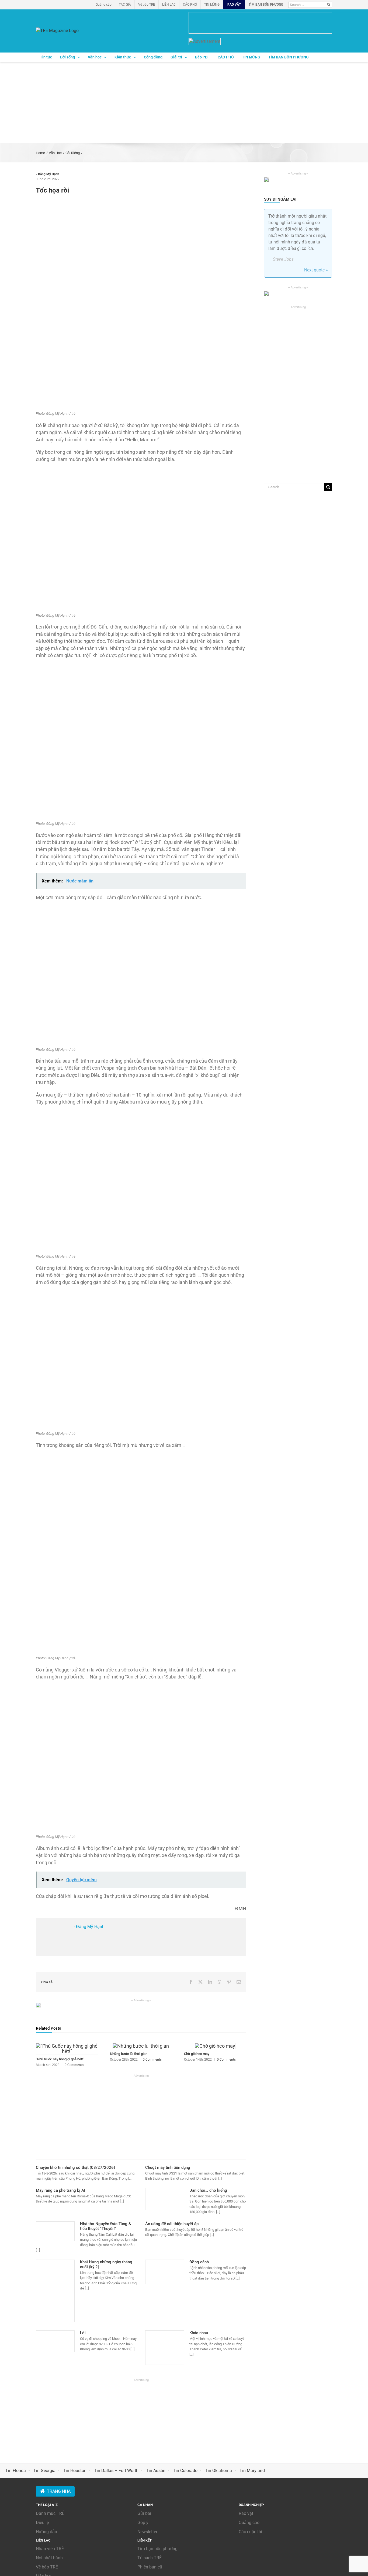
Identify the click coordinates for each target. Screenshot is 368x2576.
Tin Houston (75, 2471)
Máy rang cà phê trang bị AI (60, 2190)
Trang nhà (59, 2491)
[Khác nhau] (165, 2348)
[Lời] (55, 2341)
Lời (83, 2333)
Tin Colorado (185, 2471)
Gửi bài (144, 2513)
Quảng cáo (249, 2523)
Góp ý (143, 2523)
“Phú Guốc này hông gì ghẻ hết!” (60, 2059)
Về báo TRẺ (47, 2567)
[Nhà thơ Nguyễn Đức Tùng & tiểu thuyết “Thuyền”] (55, 2231)
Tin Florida (16, 2471)
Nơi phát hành (49, 2558)
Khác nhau (199, 2333)
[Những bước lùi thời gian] (141, 2046)
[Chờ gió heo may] (215, 2046)
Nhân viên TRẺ (50, 2549)
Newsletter (147, 2532)
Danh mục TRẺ (50, 2513)
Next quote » (316, 270)
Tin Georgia (44, 2471)
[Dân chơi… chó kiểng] (165, 2199)
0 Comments (74, 2065)
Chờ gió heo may (197, 2054)
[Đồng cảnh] (165, 2272)
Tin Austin (156, 2471)
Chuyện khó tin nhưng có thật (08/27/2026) (75, 2167)
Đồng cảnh (199, 2262)
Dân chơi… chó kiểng (208, 2190)
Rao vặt (246, 2513)
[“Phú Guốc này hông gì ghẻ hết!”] (67, 2046)
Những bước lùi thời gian (129, 2054)
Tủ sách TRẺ (150, 2558)
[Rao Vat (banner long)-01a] (260, 23)
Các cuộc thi (250, 2532)
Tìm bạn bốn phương (157, 2549)
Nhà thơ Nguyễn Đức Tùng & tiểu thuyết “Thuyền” (106, 2226)
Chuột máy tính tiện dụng (168, 2167)
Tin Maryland (252, 2471)
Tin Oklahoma (218, 2471)
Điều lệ (42, 2523)
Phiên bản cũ (150, 2567)
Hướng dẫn (46, 2532)
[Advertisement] (184, 103)
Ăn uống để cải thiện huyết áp (172, 2224)
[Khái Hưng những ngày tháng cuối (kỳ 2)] (55, 2291)
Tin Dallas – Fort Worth (116, 2471)
